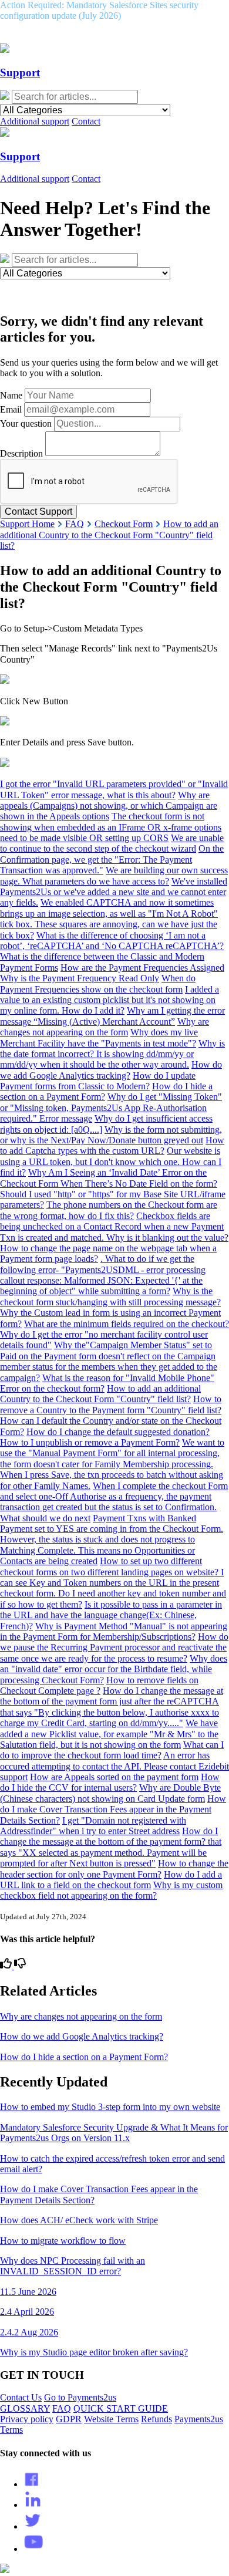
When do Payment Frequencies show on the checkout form (98, 983)
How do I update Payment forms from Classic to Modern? (98, 1081)
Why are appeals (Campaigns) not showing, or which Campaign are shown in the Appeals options (109, 806)
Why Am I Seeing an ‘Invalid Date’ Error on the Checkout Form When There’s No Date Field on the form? (109, 1178)
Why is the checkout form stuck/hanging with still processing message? (110, 1296)
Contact (86, 121)
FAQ (75, 524)
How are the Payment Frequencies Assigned (142, 968)
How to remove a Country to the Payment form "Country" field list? (111, 1404)
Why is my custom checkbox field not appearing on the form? (111, 1890)
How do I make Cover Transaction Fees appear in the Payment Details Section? (113, 1809)
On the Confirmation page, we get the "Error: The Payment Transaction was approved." (112, 859)
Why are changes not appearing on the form (105, 1027)
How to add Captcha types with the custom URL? (112, 1145)
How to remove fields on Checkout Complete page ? (99, 1685)
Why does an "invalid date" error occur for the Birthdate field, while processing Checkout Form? (114, 1669)
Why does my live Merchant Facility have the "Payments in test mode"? (99, 1037)
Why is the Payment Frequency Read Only (80, 978)
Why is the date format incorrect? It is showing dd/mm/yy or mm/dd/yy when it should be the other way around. (112, 1054)
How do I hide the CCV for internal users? (110, 1782)
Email (11, 409)
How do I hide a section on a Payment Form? (84, 2057)
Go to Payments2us (80, 2397)
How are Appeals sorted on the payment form (114, 1777)
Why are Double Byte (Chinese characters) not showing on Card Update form (110, 1793)
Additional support (35, 121)
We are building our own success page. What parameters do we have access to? (114, 875)
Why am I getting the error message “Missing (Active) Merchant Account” (112, 1016)
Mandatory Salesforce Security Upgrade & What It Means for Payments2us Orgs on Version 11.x (114, 2133)
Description (21, 453)
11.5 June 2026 (28, 2292)
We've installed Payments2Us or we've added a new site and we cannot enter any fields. (114, 892)
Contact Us (21, 2397)
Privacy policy (27, 2419)
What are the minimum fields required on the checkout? (127, 1324)
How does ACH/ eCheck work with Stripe (79, 2220)
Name (11, 395)
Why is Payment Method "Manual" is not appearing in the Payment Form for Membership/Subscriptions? (114, 1631)
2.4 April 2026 (27, 2312)
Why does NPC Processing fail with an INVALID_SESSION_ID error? (73, 2266)
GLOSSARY (25, 2408)
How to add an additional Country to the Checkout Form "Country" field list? (109, 535)
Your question (26, 423)
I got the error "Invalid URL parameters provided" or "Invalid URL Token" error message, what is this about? (114, 789)
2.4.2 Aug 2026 (29, 2332)
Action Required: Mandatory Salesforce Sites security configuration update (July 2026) (99, 10)
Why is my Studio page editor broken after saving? (94, 2352)
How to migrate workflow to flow (63, 2241)
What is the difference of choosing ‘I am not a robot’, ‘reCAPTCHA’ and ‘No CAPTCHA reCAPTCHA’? (112, 941)
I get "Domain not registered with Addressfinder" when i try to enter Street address (93, 1826)
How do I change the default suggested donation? (118, 1432)
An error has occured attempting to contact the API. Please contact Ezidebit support (114, 1766)
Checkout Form (124, 524)
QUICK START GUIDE (121, 2408)
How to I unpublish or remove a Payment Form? (90, 1442)
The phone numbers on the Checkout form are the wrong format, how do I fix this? (109, 1210)
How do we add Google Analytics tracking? (111, 1070)
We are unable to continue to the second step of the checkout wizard (112, 843)
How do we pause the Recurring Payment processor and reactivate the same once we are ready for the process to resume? (114, 1647)
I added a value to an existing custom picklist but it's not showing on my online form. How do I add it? (110, 1000)
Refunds (156, 2419)
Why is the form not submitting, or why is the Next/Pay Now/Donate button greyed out (111, 1135)
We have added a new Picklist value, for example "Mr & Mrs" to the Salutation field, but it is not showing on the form (109, 1734)
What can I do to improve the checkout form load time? (112, 1750)
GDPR (69, 2419)
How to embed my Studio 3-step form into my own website (110, 2107)
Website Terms (111, 2419)
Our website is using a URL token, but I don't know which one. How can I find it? (111, 1162)
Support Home (27, 524)
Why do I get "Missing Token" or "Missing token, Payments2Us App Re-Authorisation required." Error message (111, 1108)
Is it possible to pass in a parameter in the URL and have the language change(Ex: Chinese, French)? (111, 1615)
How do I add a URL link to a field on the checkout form (111, 1880)
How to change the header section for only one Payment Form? (114, 1868)
